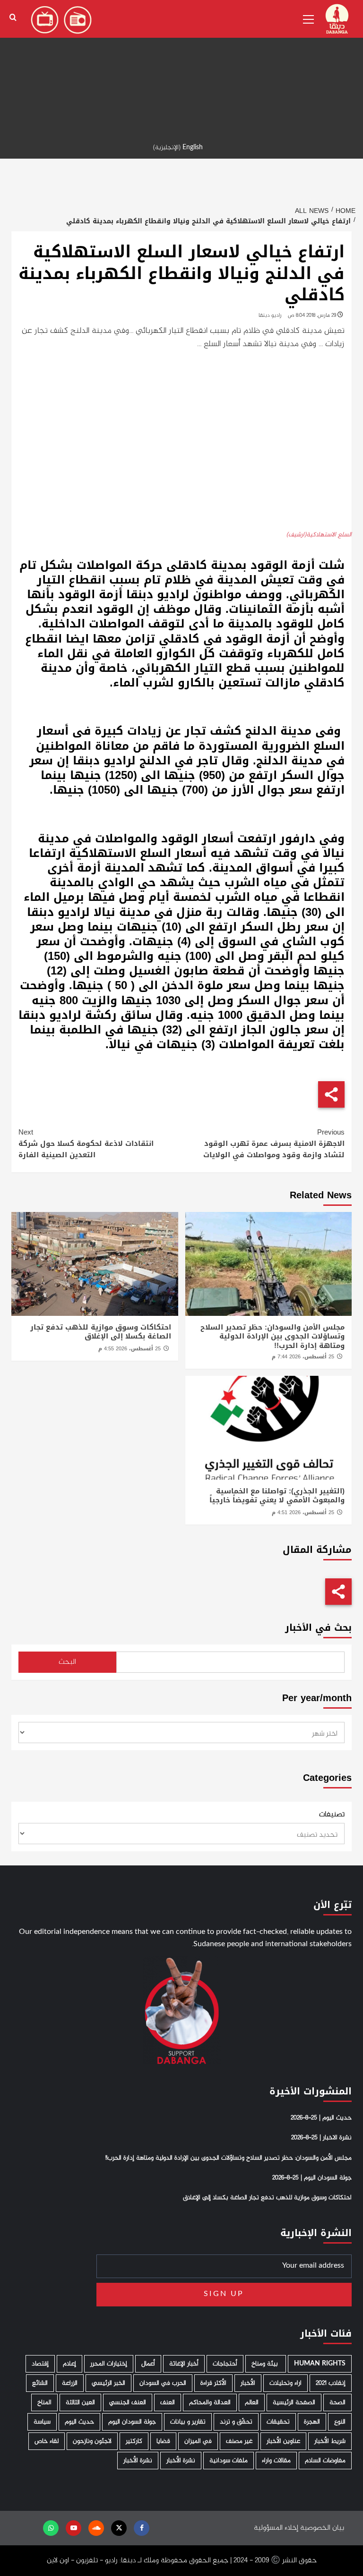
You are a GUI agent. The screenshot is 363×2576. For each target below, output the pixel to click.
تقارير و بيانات (188, 2422)
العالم (252, 2402)
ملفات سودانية (229, 2461)
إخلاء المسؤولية (276, 2528)
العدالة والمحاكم (210, 2402)
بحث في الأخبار (318, 1628)
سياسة (42, 2422)
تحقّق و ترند (236, 2422)
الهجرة (312, 2422)
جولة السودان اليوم (132, 2422)
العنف (168, 2402)
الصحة (337, 2402)
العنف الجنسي (128, 2402)
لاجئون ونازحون (92, 2441)
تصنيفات (332, 1815)
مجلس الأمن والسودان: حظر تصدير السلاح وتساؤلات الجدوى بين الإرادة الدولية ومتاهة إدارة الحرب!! (272, 1336)
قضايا (163, 2441)
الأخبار (248, 2383)
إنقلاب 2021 (331, 2383)
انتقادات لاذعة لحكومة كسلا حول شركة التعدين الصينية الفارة (86, 1144)
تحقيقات (278, 2422)
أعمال (148, 2364)
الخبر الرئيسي (108, 2383)
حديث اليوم (79, 2422)
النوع (340, 2422)
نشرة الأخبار (181, 2461)
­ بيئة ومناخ (266, 2364)
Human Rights (320, 2364)
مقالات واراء (276, 2461)
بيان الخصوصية (322, 2528)
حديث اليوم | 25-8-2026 (321, 2118)
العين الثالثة (80, 2402)
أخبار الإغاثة (184, 2364)
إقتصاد (40, 2364)
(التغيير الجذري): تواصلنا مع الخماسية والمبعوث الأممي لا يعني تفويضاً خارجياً (277, 1496)
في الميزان (198, 2441)
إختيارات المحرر (109, 2364)
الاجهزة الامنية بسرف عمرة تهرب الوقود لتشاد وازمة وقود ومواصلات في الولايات (274, 1144)
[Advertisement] (181, 66)
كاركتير (134, 2441)
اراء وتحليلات (285, 2383)
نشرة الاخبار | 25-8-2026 (321, 2138)
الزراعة (70, 2383)
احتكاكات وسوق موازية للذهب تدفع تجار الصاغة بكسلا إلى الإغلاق (101, 1332)
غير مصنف (239, 2441)
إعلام (69, 2364)
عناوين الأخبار (283, 2441)
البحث (67, 1662)
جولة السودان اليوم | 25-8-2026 (312, 2178)
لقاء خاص (47, 2441)
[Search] (13, 18)
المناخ (44, 2402)
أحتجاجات (225, 2364)
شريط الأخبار (330, 2441)
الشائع (40, 2383)
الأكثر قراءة (213, 2383)
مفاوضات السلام (325, 2461)
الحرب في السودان (163, 2383)
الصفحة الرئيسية (294, 2402)
